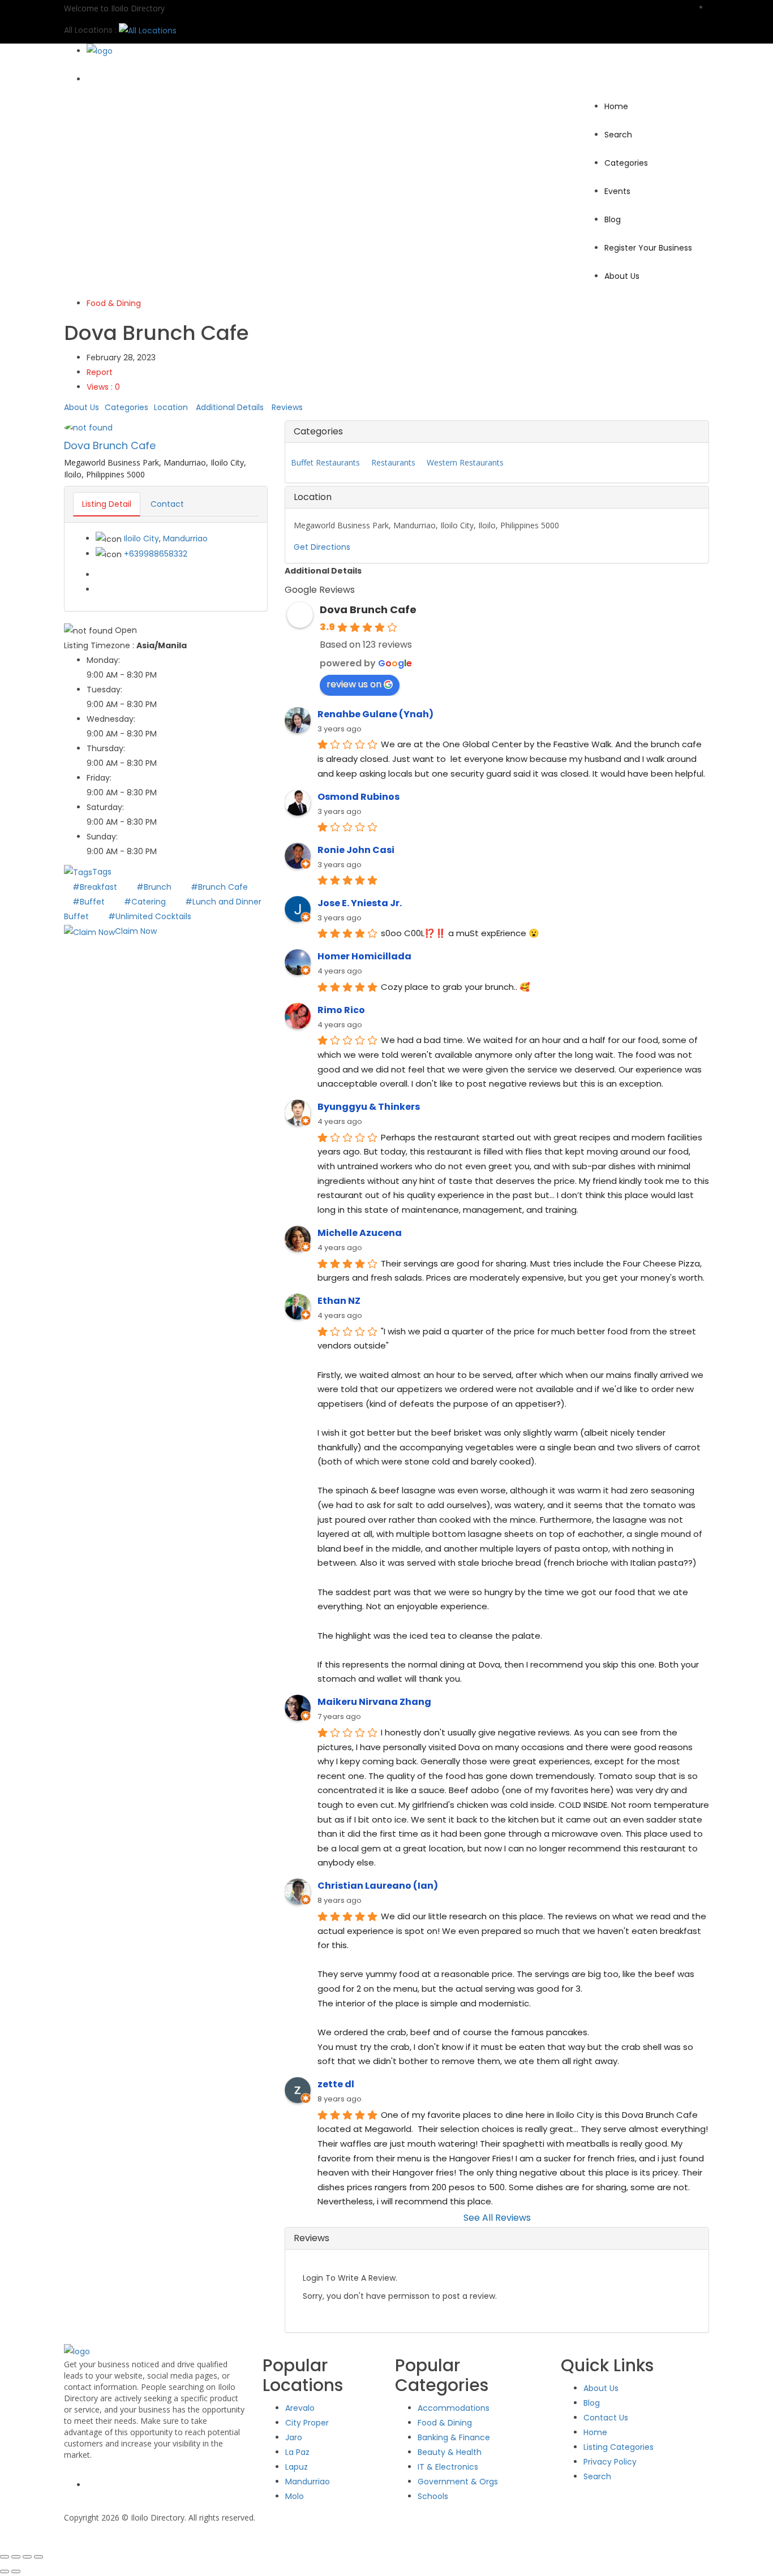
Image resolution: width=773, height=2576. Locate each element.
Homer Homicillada (364, 956)
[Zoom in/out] (5, 2557)
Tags (102, 872)
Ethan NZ (339, 1301)
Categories (626, 163)
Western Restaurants (465, 462)
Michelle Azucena (360, 1233)
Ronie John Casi (356, 850)
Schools (433, 2496)
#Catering (146, 902)
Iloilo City (141, 539)
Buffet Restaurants (325, 462)
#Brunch (155, 887)
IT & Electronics (448, 2467)
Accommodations (454, 2408)
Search (618, 135)
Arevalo (300, 2408)
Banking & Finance (454, 2437)
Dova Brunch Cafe (110, 445)
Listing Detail (107, 504)
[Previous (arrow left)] (5, 2571)
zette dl (336, 2084)
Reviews (287, 407)
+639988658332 (156, 554)
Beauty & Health (450, 2452)
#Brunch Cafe (219, 887)
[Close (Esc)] (38, 2557)
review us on (354, 684)
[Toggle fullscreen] (16, 2557)
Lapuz (297, 2467)
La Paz (297, 2452)
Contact (167, 504)
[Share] (27, 2557)
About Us (622, 276)
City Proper (307, 2423)
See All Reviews (497, 2218)
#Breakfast (96, 887)
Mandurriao (185, 539)
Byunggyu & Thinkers (369, 1107)
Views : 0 (103, 387)
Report (100, 372)
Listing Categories (619, 2447)
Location (171, 407)
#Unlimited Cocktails (150, 916)
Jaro (294, 2437)
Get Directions (322, 547)
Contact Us (606, 2418)
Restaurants (393, 462)
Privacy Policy (610, 2462)
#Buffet (90, 902)
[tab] (497, 432)
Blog (613, 219)
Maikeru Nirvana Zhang (374, 1702)
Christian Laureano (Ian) (378, 1886)
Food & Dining (114, 303)
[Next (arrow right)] (16, 2571)
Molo (295, 2496)
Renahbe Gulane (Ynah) (375, 714)
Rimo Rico (341, 1010)
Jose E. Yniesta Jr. (360, 903)
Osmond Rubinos (358, 797)
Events (617, 191)
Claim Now (136, 931)
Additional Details (230, 407)
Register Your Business (648, 248)
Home (616, 106)
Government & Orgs (458, 2482)
